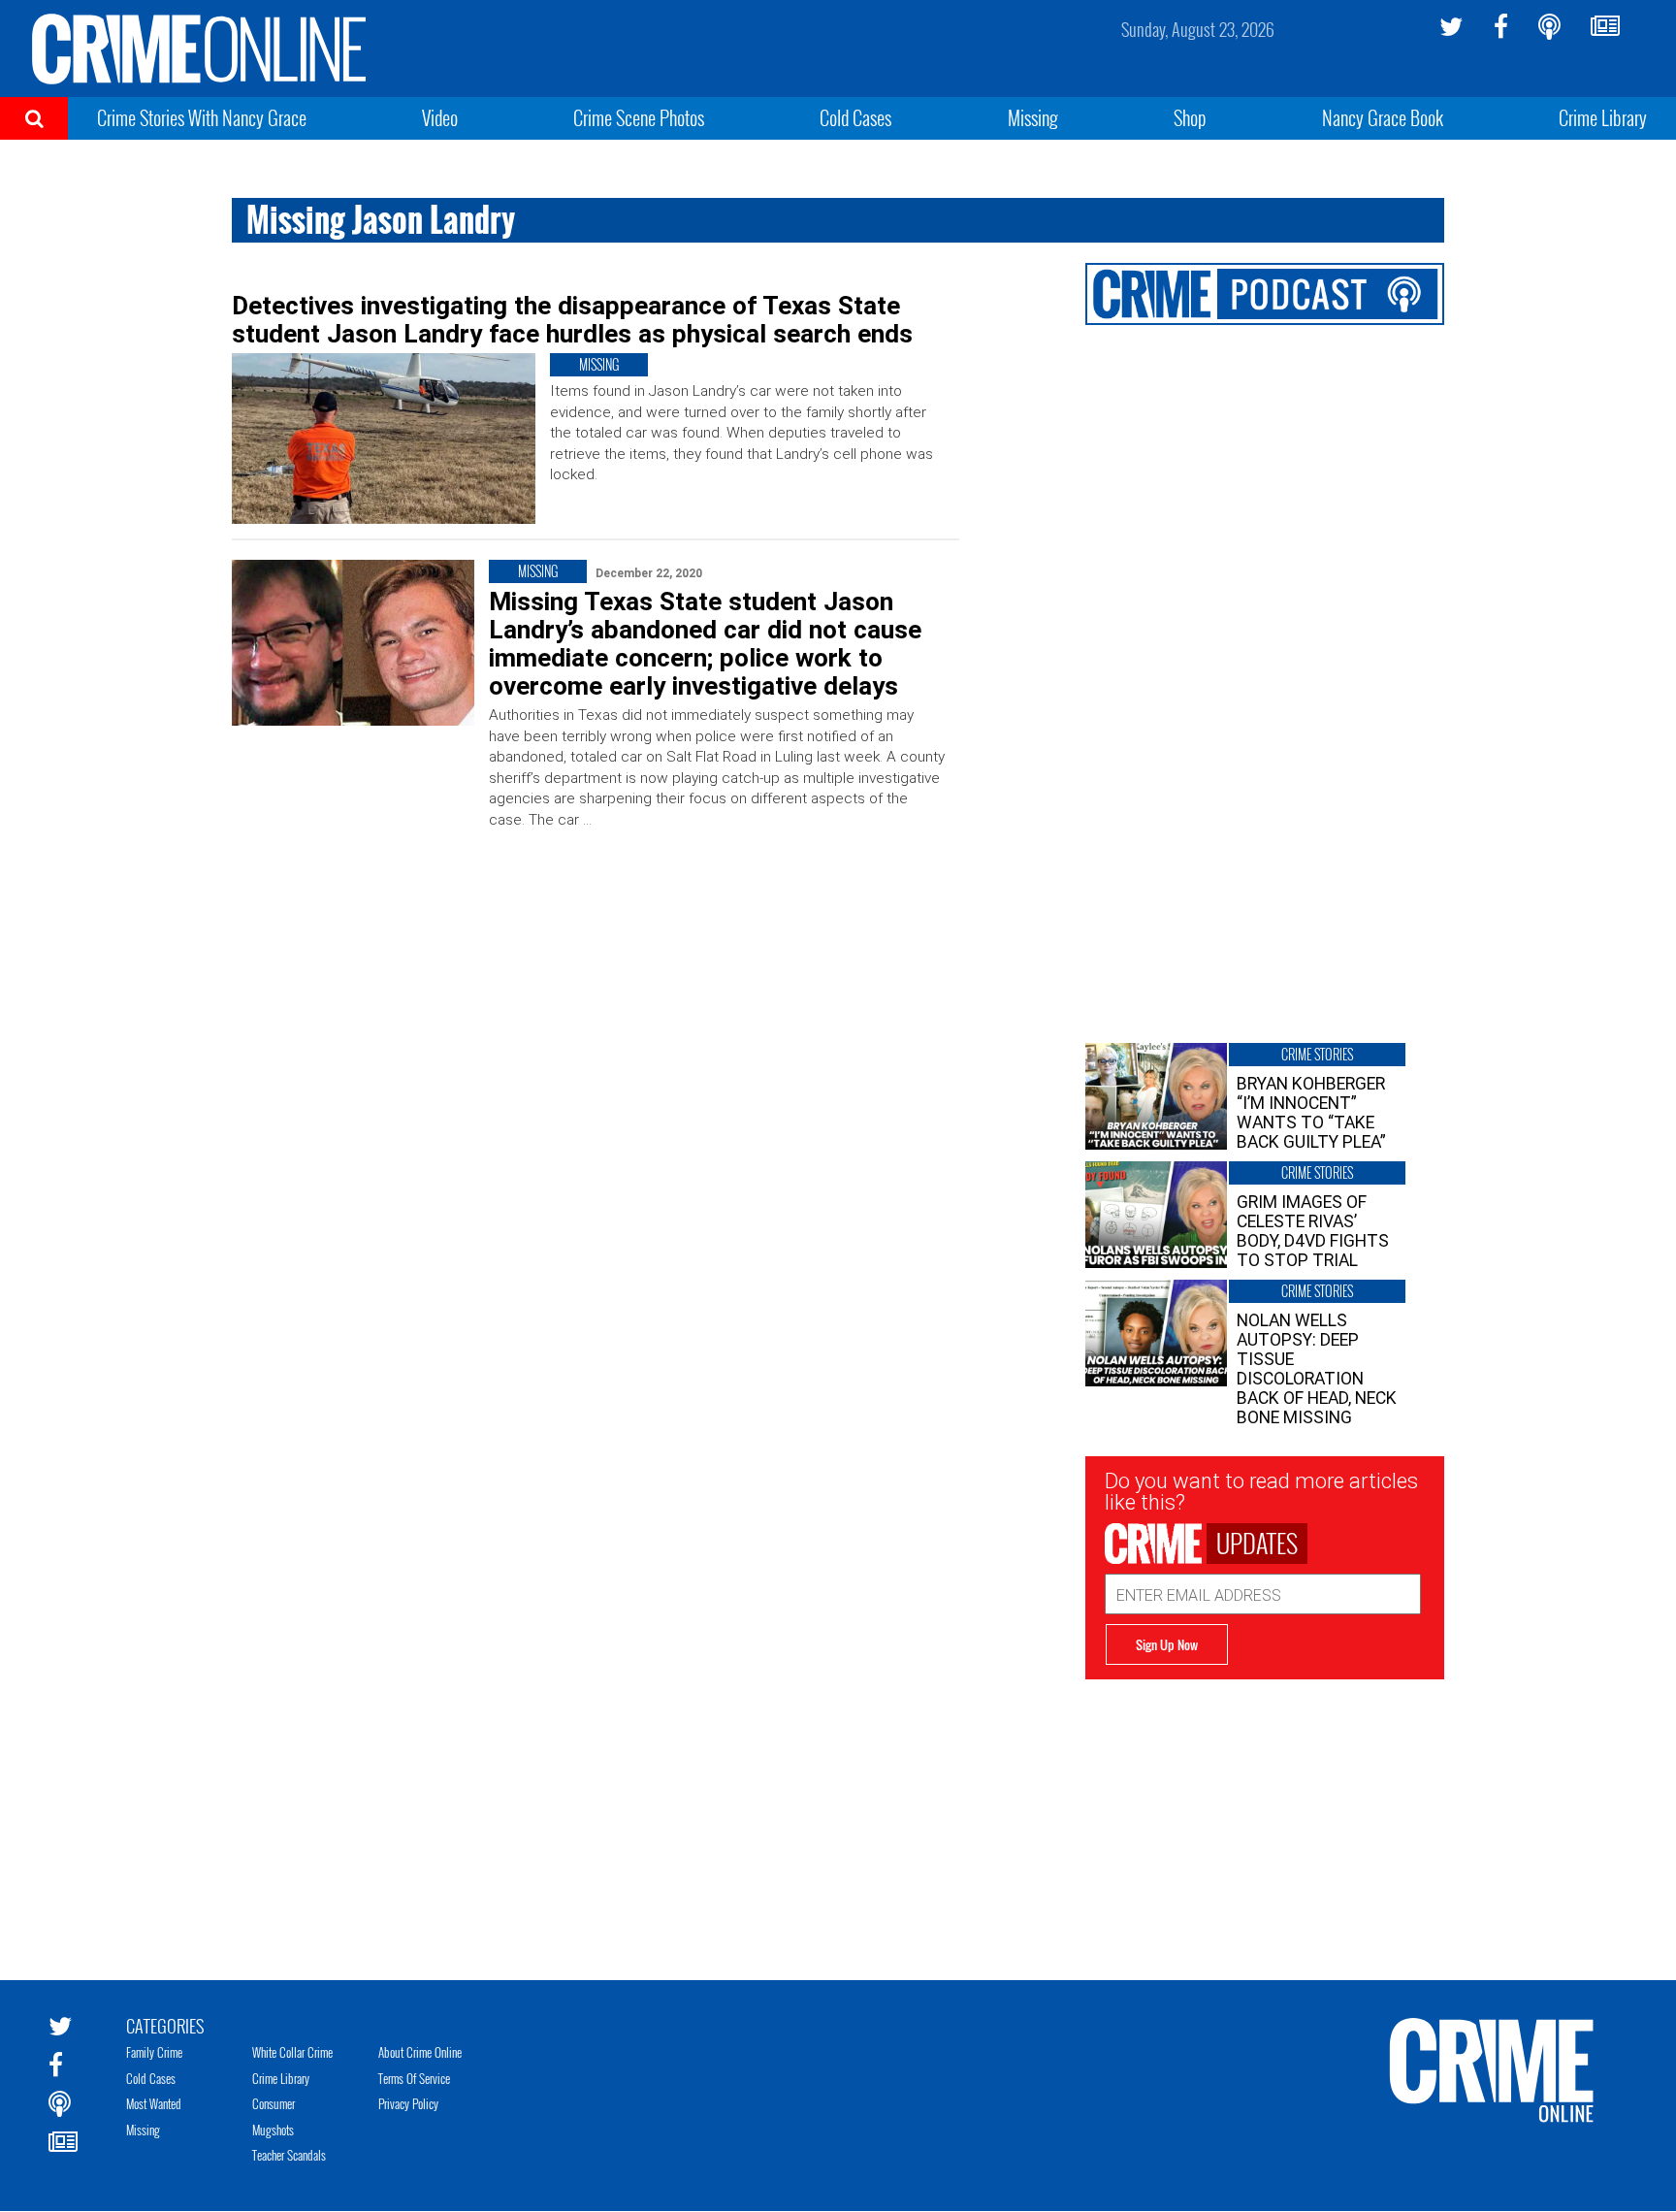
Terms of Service (414, 2078)
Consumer (274, 2103)
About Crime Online (420, 2052)
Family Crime (154, 2052)
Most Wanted (154, 2103)
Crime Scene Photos (639, 117)
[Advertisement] (1265, 1815)
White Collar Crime (292, 2052)
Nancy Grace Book (1383, 117)
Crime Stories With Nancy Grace (202, 117)
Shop (1190, 117)
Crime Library (1603, 117)
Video (440, 117)
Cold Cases (855, 117)
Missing (1033, 117)
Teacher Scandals (289, 2155)
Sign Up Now (1167, 1644)
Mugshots (273, 2130)
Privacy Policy (408, 2103)
